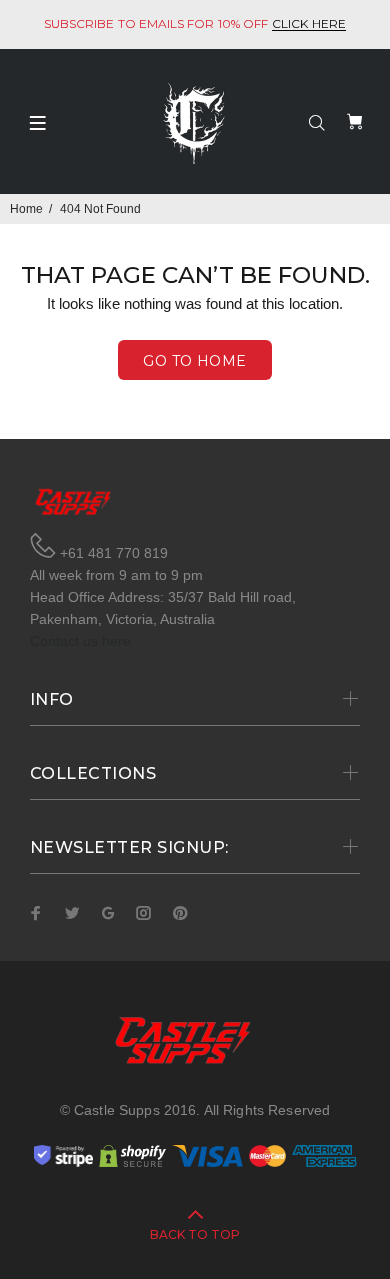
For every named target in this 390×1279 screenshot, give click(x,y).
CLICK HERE (308, 24)
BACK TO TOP (195, 1234)
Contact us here (80, 641)
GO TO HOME (194, 361)
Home (26, 209)
